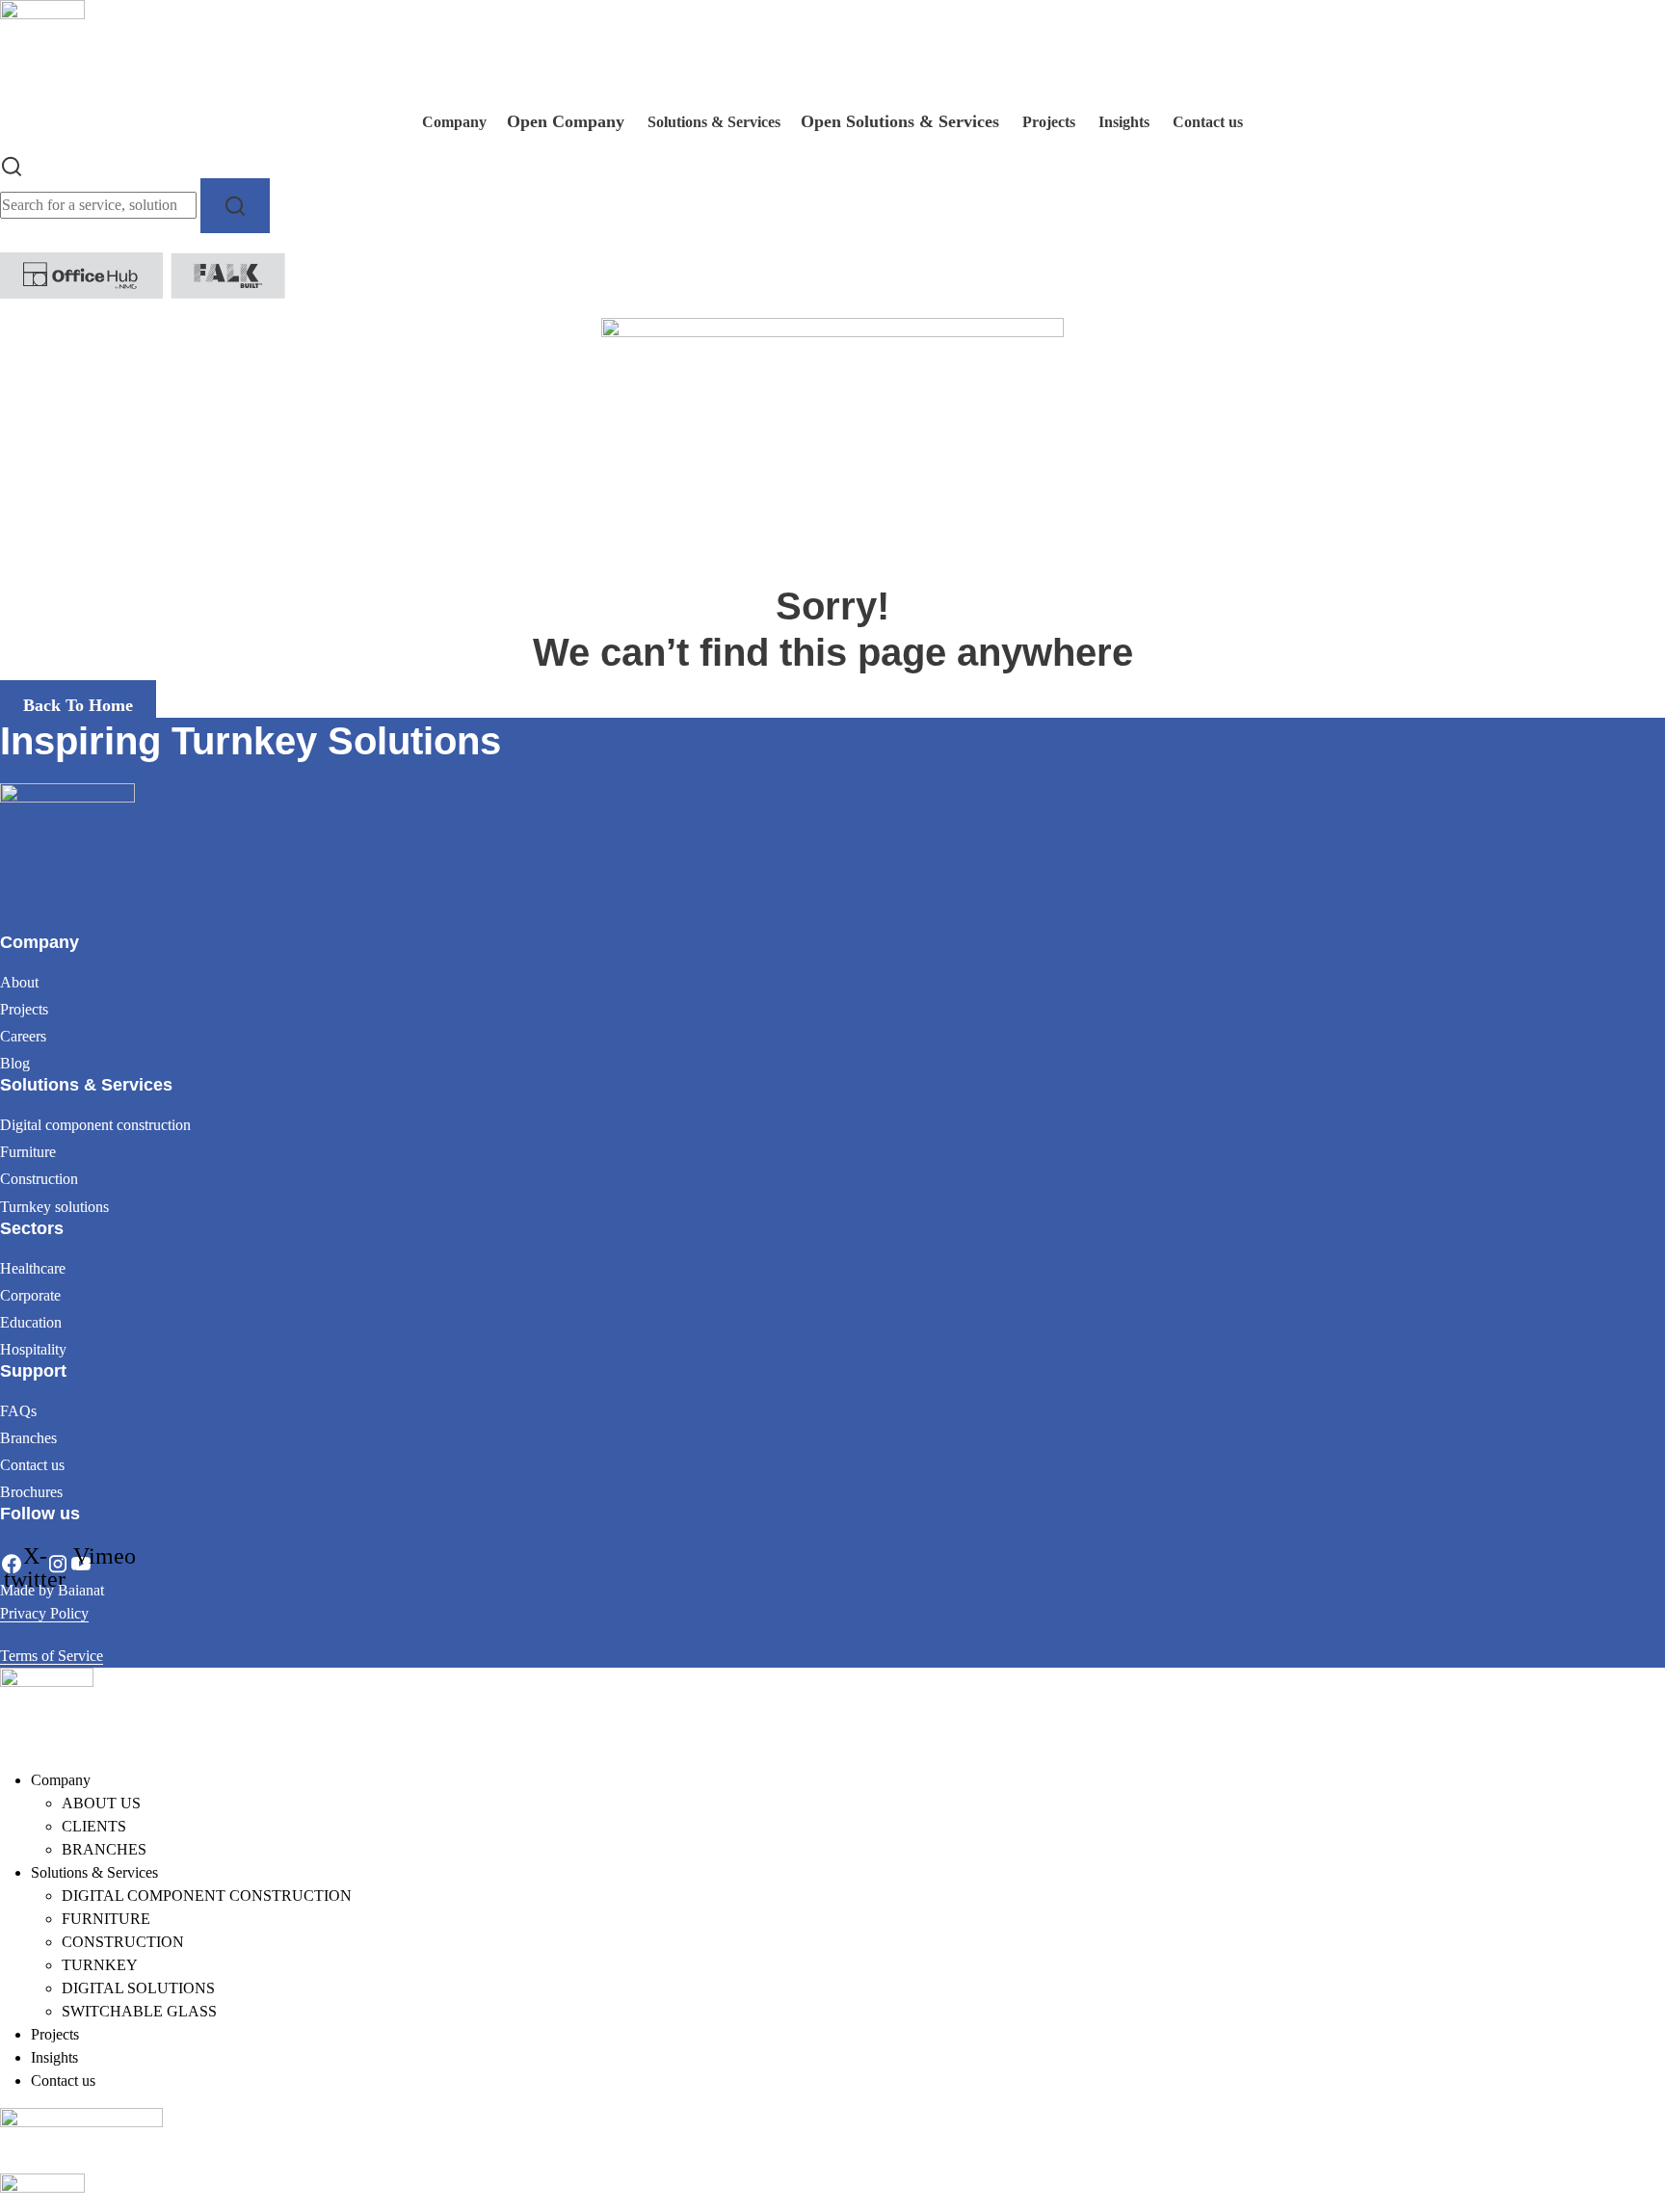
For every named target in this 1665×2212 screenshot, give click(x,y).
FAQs (18, 1411)
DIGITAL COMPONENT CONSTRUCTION (207, 1896)
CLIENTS (94, 1826)
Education (31, 1322)
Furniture (28, 1152)
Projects (24, 1009)
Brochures (31, 1492)
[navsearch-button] (12, 164)
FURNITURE (106, 1919)
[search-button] (235, 206)
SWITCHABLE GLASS (139, 2011)
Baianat (81, 1590)
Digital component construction (95, 1125)
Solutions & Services (94, 1872)
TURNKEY (100, 1965)
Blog (15, 1063)
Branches (28, 1438)
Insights (54, 2057)
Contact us (32, 1465)
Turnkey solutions (54, 1207)
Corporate (30, 1295)
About (19, 982)
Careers (23, 1036)
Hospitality (33, 1349)
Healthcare (33, 1268)
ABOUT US (101, 1803)
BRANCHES (104, 1849)
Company (61, 1780)
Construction (39, 1179)
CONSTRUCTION (123, 1942)
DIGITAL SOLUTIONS (138, 1988)
